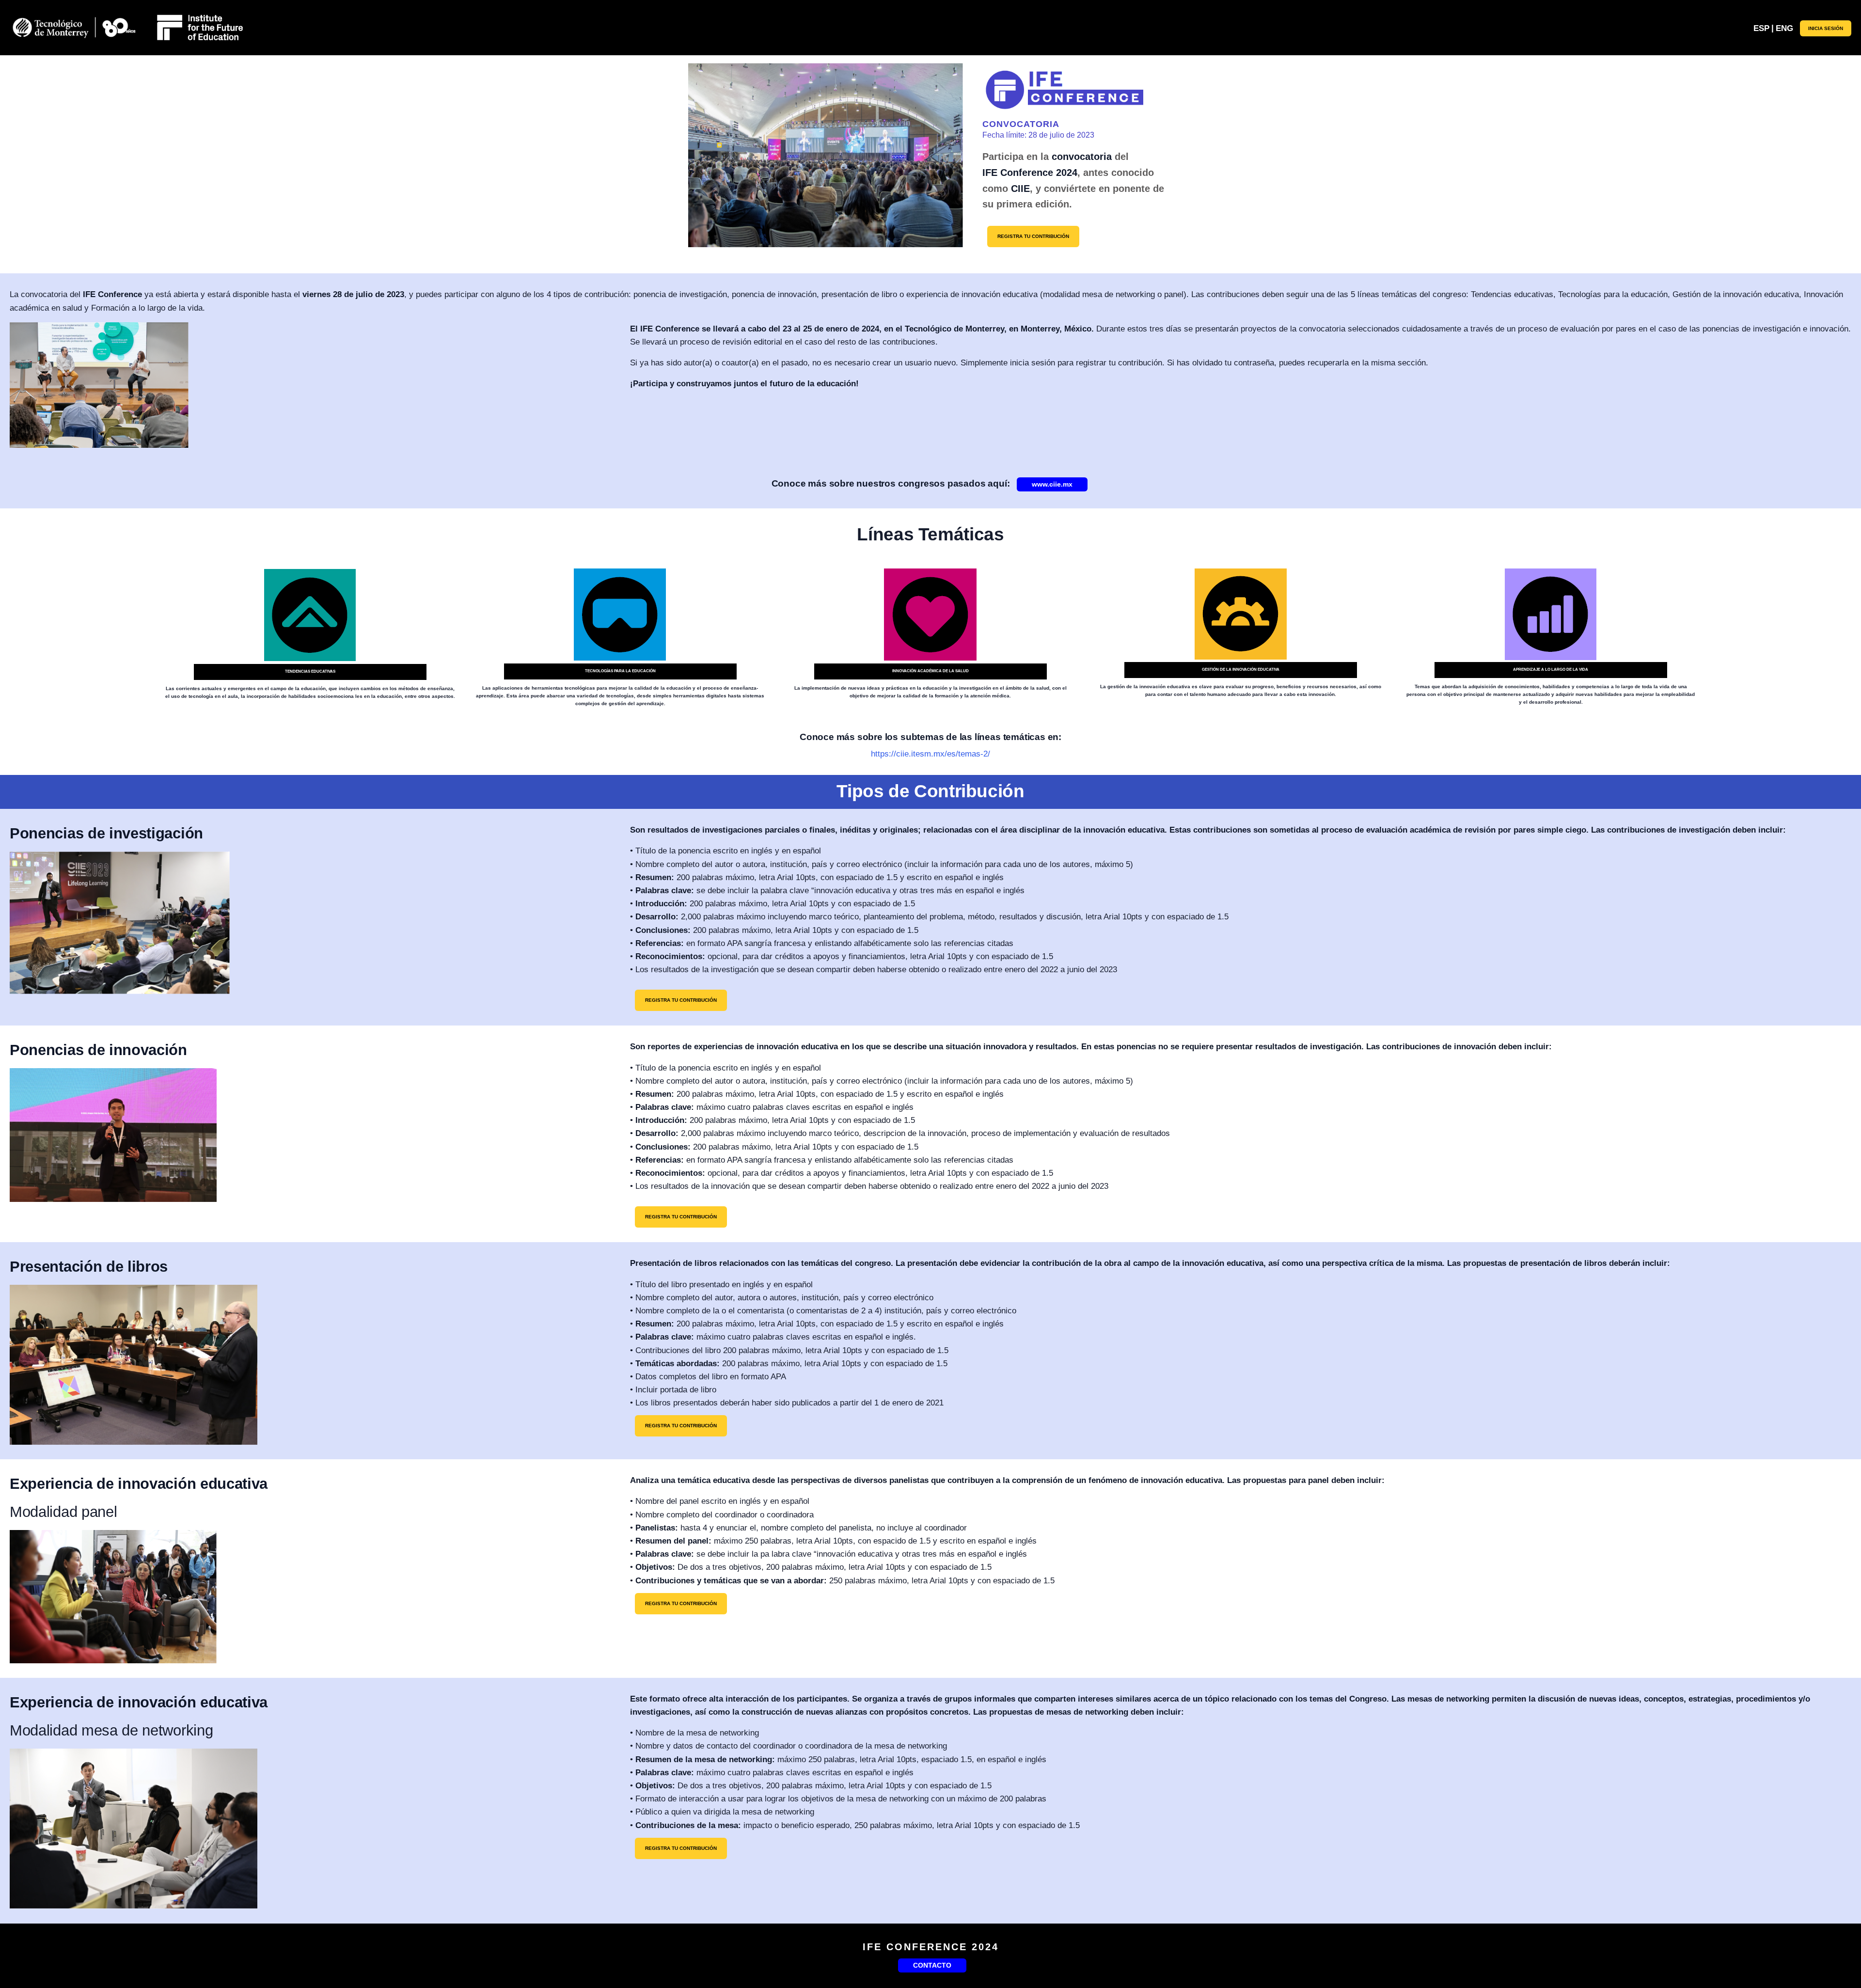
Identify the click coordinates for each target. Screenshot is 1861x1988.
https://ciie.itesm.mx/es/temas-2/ (930, 754)
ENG (1784, 28)
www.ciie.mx (1052, 484)
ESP (1761, 28)
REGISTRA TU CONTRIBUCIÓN (1033, 236)
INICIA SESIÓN (1826, 28)
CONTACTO (932, 1965)
